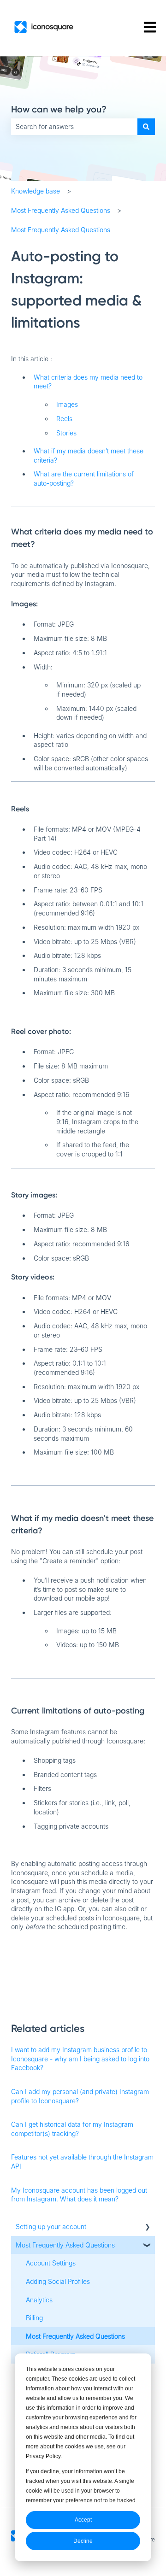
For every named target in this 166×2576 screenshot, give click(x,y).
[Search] (146, 127)
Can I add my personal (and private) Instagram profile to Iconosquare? (80, 2096)
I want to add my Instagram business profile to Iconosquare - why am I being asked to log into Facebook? (80, 2059)
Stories (66, 433)
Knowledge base (36, 191)
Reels (64, 419)
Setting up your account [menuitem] (51, 2227)
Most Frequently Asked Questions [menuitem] (65, 2245)
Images (67, 404)
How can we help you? (59, 109)
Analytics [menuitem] (39, 2300)
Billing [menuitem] (34, 2318)
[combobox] (74, 127)
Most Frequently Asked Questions (61, 210)
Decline (83, 2541)
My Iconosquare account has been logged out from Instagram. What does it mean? (79, 2195)
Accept (83, 2520)
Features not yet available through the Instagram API (82, 2162)
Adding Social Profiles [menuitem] (58, 2281)
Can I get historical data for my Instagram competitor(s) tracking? (72, 2129)
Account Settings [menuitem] (51, 2263)
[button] (148, 2228)
